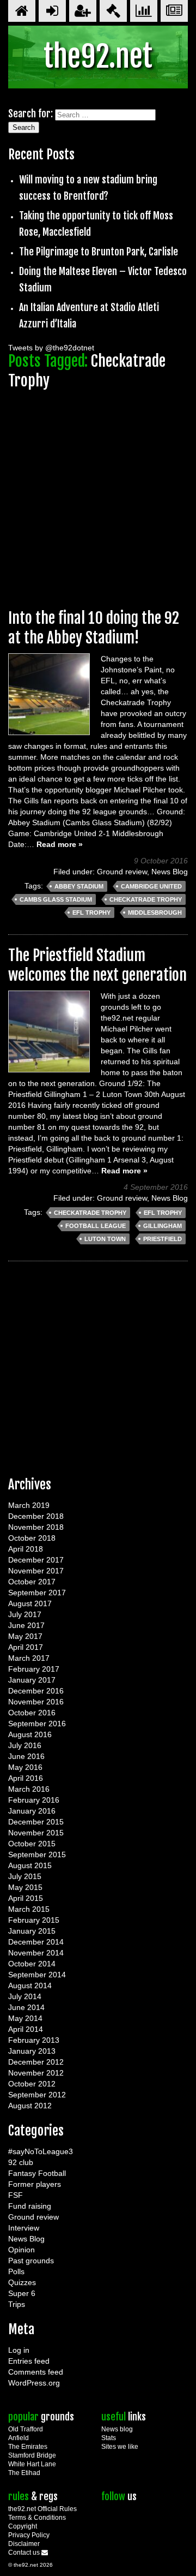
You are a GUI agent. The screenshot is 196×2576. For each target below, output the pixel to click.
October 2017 (32, 1582)
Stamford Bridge (32, 2455)
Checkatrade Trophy (146, 899)
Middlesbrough (155, 913)
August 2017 (30, 1603)
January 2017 (32, 1680)
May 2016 (25, 1767)
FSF (16, 2195)
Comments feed (36, 2372)
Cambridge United (151, 886)
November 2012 (36, 2073)
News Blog (170, 872)
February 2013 (34, 2040)
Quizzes (22, 2282)
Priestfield (163, 1239)
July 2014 (25, 1996)
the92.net (98, 56)
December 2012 (36, 2062)
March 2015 (29, 1909)
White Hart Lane (32, 2464)
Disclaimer (24, 2544)
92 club (21, 2162)
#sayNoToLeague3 (41, 2151)
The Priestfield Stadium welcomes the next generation (97, 965)
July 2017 (25, 1614)
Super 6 (22, 2293)
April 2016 (26, 1778)
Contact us (25, 2553)
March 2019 (29, 1505)
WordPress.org (34, 2383)
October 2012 (32, 2084)
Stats (109, 2438)
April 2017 (26, 1647)
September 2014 (37, 1975)
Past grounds (31, 2261)
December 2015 (36, 1822)
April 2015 (26, 1898)
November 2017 (36, 1571)
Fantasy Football (37, 2173)
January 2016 (32, 1811)
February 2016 (34, 1800)
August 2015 (30, 1865)
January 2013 (32, 2051)
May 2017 (25, 1636)
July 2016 (25, 1745)
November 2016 (36, 1702)
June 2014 (26, 2007)
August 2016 (30, 1734)
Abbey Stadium (79, 886)
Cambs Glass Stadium (56, 899)
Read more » (60, 844)
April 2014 (26, 2029)
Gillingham (163, 1226)
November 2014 (36, 1953)
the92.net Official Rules (42, 2509)
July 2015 (25, 1876)
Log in (19, 2350)
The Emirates (28, 2447)
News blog (117, 2429)
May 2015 (25, 1887)
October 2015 (32, 1844)
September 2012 (37, 2095)
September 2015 (37, 1855)
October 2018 (32, 1538)
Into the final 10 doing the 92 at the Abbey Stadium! (94, 628)
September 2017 (37, 1593)
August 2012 (30, 2106)
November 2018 (36, 1527)
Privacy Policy (29, 2535)
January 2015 (32, 1931)
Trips (17, 2304)
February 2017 (34, 1669)
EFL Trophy (91, 913)
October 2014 (32, 1964)
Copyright (23, 2526)
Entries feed (29, 2361)
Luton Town (105, 1239)
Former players (35, 2184)
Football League (96, 1226)
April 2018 (26, 1549)
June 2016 (26, 1756)
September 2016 (37, 1724)
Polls (16, 2271)
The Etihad (24, 2473)
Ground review (122, 872)
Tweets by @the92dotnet (51, 348)
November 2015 (36, 1833)
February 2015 (34, 1920)
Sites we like (120, 2447)
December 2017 (36, 1560)
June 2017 (26, 1625)
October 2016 (32, 1713)
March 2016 (29, 1789)
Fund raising (30, 2206)
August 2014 (30, 1985)
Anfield (19, 2438)
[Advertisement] (98, 494)
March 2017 (29, 1658)
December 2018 (36, 1516)
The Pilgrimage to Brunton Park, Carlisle (99, 252)
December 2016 (36, 1691)
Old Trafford (26, 2429)
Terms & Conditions (37, 2518)
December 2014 (36, 1942)
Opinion (22, 2250)
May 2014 (25, 2018)
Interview (24, 2228)
